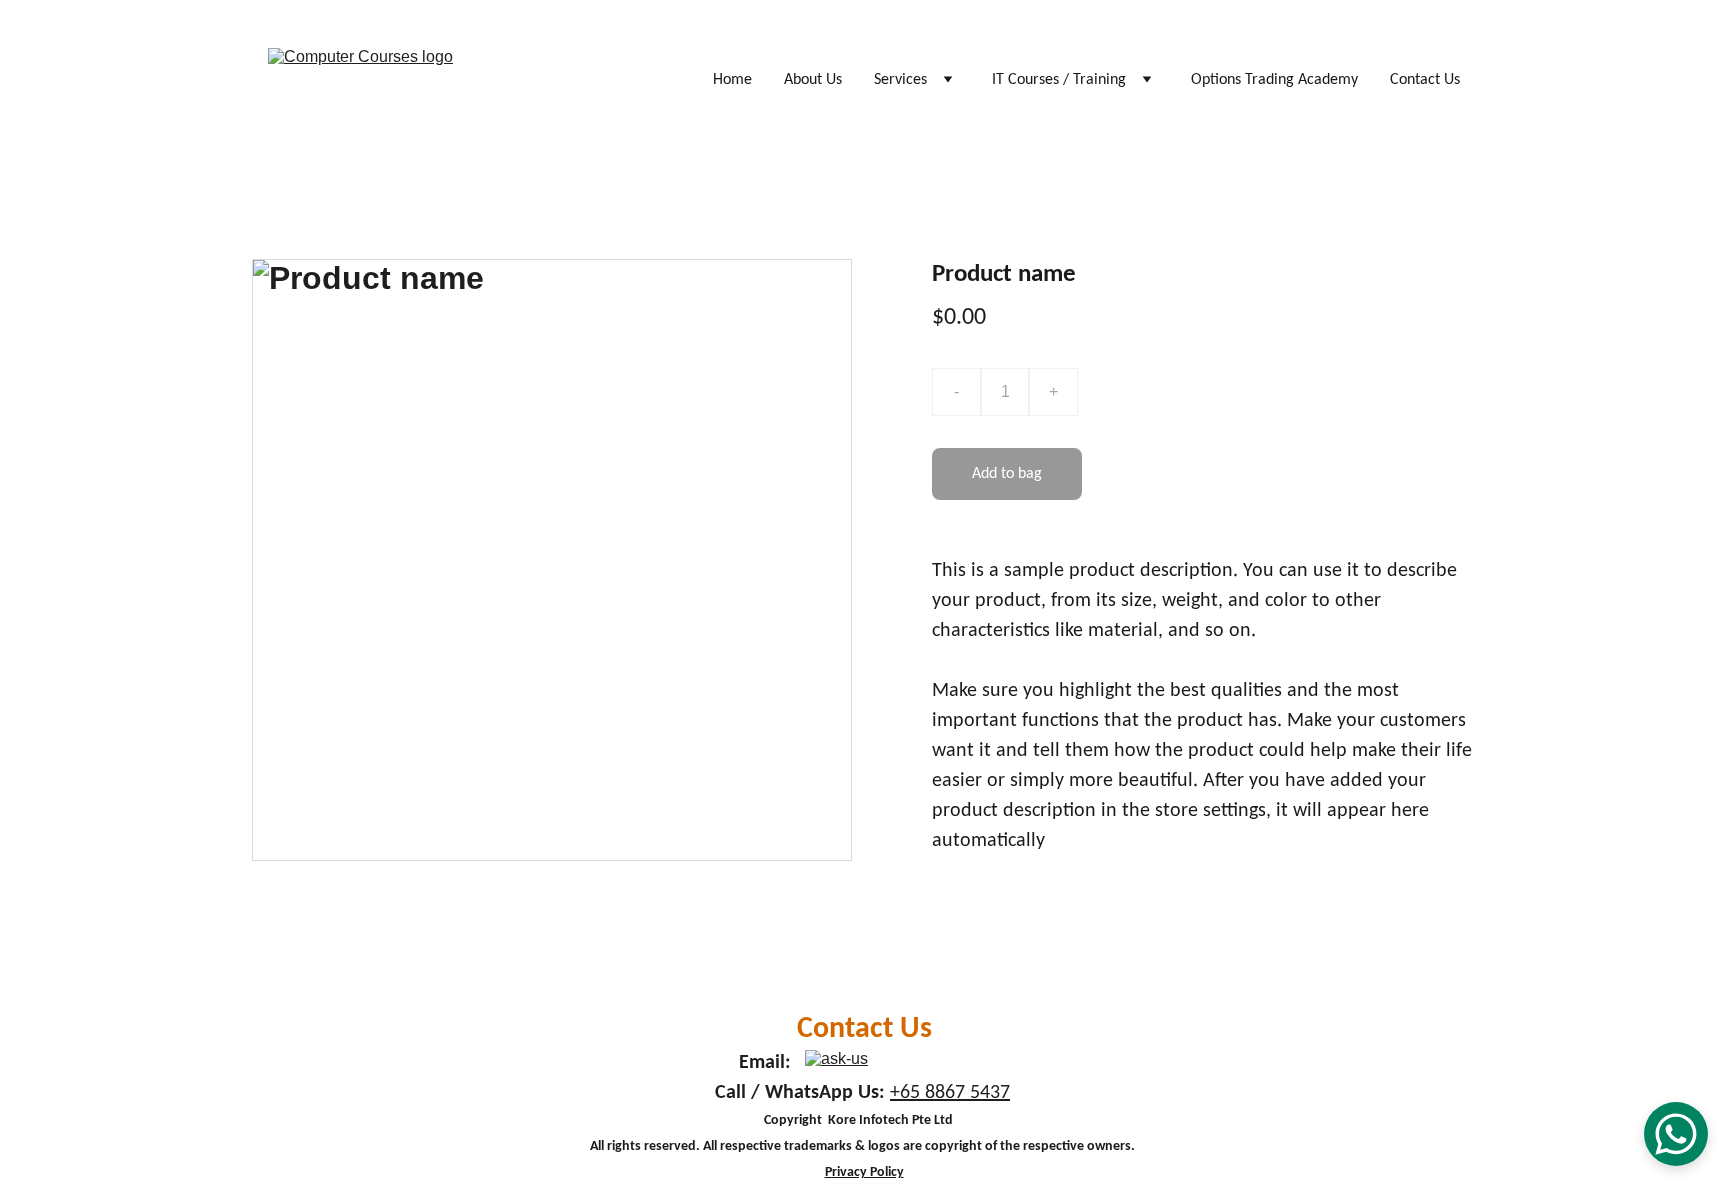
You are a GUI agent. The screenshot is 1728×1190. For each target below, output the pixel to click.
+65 (907, 1093)
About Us (813, 80)
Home (732, 80)
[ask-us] (921, 1063)
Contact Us (1425, 80)
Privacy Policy (864, 1172)
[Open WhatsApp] (1676, 1134)
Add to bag (1007, 474)
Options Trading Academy (1274, 80)
